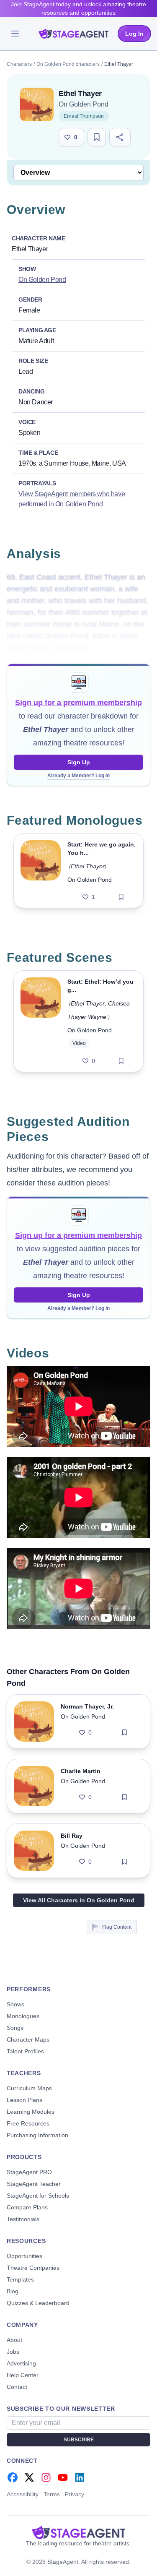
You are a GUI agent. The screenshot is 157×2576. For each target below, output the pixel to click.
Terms (52, 2494)
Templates (20, 2279)
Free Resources (28, 2123)
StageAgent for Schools (38, 2196)
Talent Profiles (25, 2051)
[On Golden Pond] (37, 104)
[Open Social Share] (120, 137)
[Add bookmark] (121, 897)
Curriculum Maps (29, 2088)
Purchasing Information (37, 2135)
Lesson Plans (24, 2100)
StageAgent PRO (29, 2172)
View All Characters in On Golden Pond (79, 1900)
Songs (15, 2028)
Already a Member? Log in (78, 776)
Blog (13, 2291)
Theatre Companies (33, 2268)
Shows (15, 2004)
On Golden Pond (84, 104)
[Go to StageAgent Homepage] (78, 2532)
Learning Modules (31, 2112)
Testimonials (23, 2219)
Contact (17, 2387)
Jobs (13, 2352)
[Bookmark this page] (97, 137)
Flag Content (117, 1927)
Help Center (23, 2375)
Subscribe (79, 2440)
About (14, 2340)
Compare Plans (27, 2207)
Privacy (75, 2494)
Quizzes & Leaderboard (38, 2303)
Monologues (23, 2016)
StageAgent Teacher (34, 2184)
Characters (19, 64)
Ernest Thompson (84, 116)
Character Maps (28, 2039)
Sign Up (79, 762)
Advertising (21, 2363)
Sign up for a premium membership (78, 703)
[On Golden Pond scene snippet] (41, 1021)
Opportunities (24, 2256)
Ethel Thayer (88, 866)
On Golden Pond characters (68, 64)
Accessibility (23, 2494)
